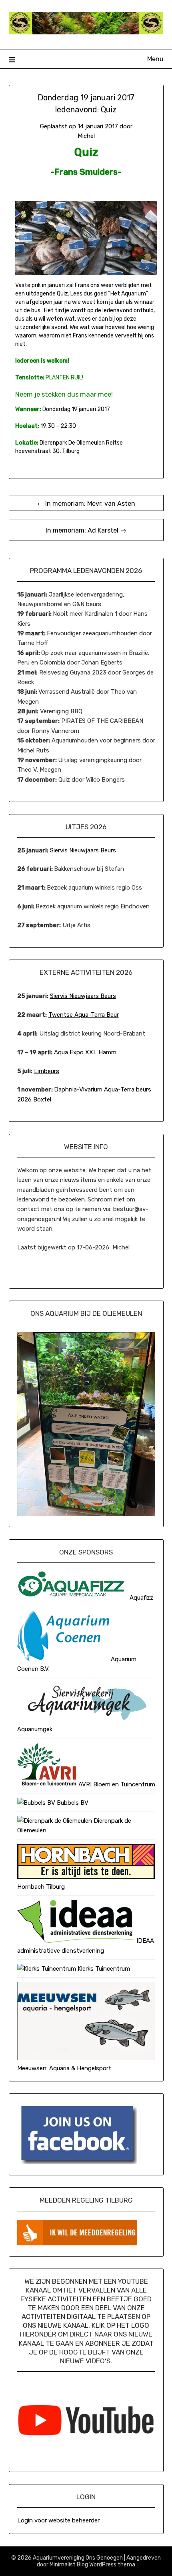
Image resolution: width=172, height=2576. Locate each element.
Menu (155, 59)
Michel (86, 136)
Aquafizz (141, 1598)
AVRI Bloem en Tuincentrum (116, 1784)
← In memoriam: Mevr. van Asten (86, 504)
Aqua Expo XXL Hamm (85, 1052)
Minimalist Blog (69, 2565)
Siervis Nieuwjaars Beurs (83, 850)
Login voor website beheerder (58, 2520)
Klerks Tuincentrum (103, 1969)
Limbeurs (47, 1071)
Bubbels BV (72, 1803)
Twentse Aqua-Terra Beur (84, 1015)
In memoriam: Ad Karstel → (86, 530)
